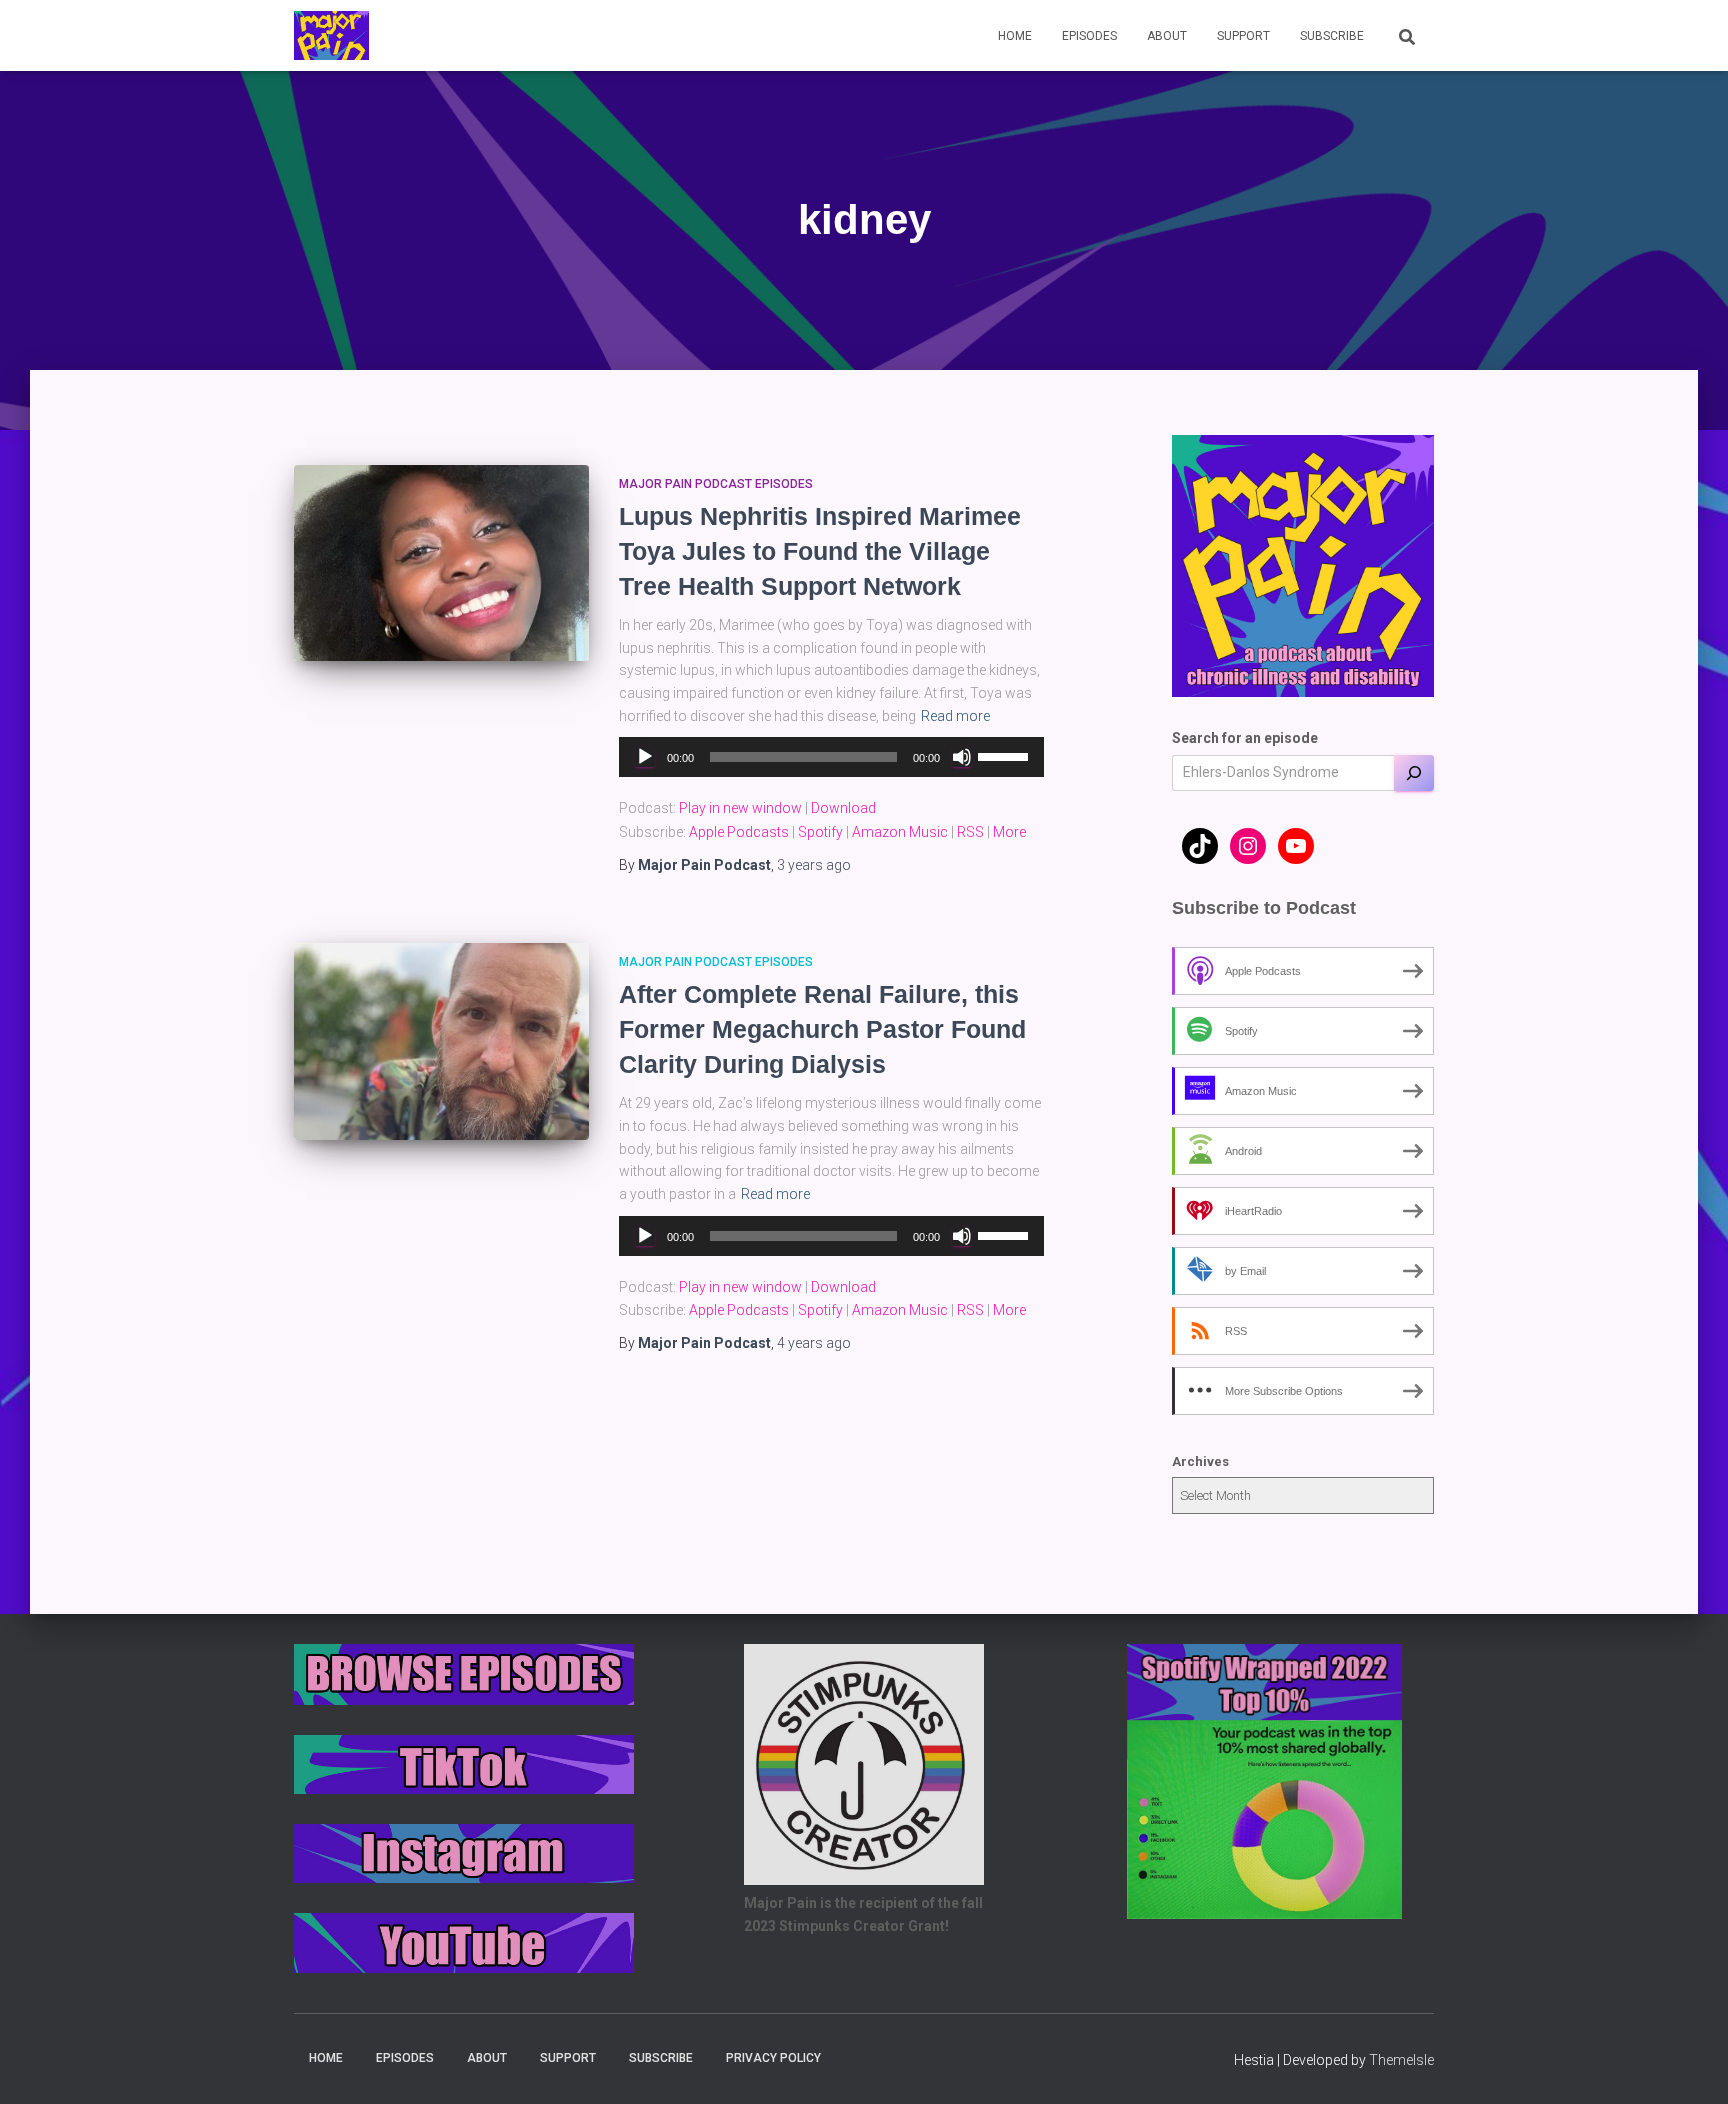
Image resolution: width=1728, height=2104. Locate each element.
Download (843, 808)
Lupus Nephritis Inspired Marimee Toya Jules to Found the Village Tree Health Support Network (820, 551)
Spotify (820, 832)
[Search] (1414, 773)
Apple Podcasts (739, 832)
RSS (970, 832)
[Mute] (962, 757)
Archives (1200, 1461)
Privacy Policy (773, 2058)
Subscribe (1332, 36)
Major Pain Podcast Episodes (716, 484)
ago (814, 865)
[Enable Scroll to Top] (1688, 2064)
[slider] (1006, 755)
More (1009, 832)
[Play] (645, 757)
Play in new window (740, 808)
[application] (831, 757)
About (1167, 36)
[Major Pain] (331, 36)
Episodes (1089, 36)
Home (1015, 36)
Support (1243, 36)
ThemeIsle (1401, 2060)
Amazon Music (900, 832)
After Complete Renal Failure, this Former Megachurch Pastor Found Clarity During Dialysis (822, 1029)
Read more (955, 716)
